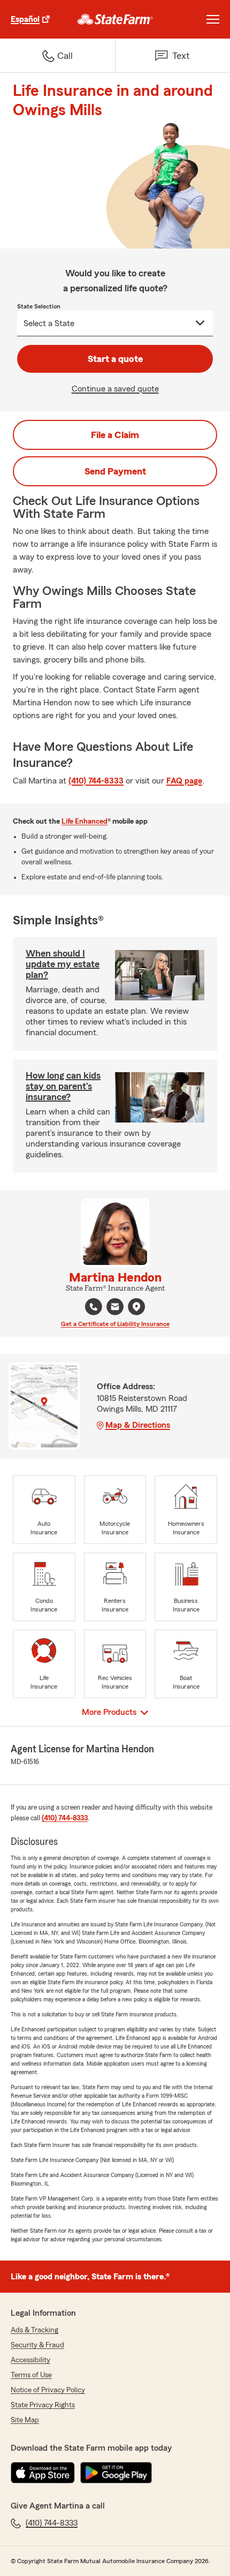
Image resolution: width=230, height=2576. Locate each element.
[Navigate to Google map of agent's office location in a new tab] (136, 1307)
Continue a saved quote (115, 389)
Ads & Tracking (34, 2330)
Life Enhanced (85, 822)
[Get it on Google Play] (116, 2473)
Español (25, 19)
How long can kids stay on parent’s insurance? (63, 1086)
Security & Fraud (37, 2345)
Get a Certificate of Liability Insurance (115, 1324)
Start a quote (115, 359)
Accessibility (30, 2360)
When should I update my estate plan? (63, 964)
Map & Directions (138, 1425)
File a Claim (115, 435)
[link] (115, 19)
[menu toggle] (213, 19)
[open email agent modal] (115, 1308)
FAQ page (184, 781)
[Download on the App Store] (43, 2473)
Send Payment (115, 471)
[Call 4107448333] (94, 1307)
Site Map (25, 2420)
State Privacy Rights (43, 2405)
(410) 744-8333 (96, 781)
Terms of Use (31, 2375)
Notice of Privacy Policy (48, 2390)
